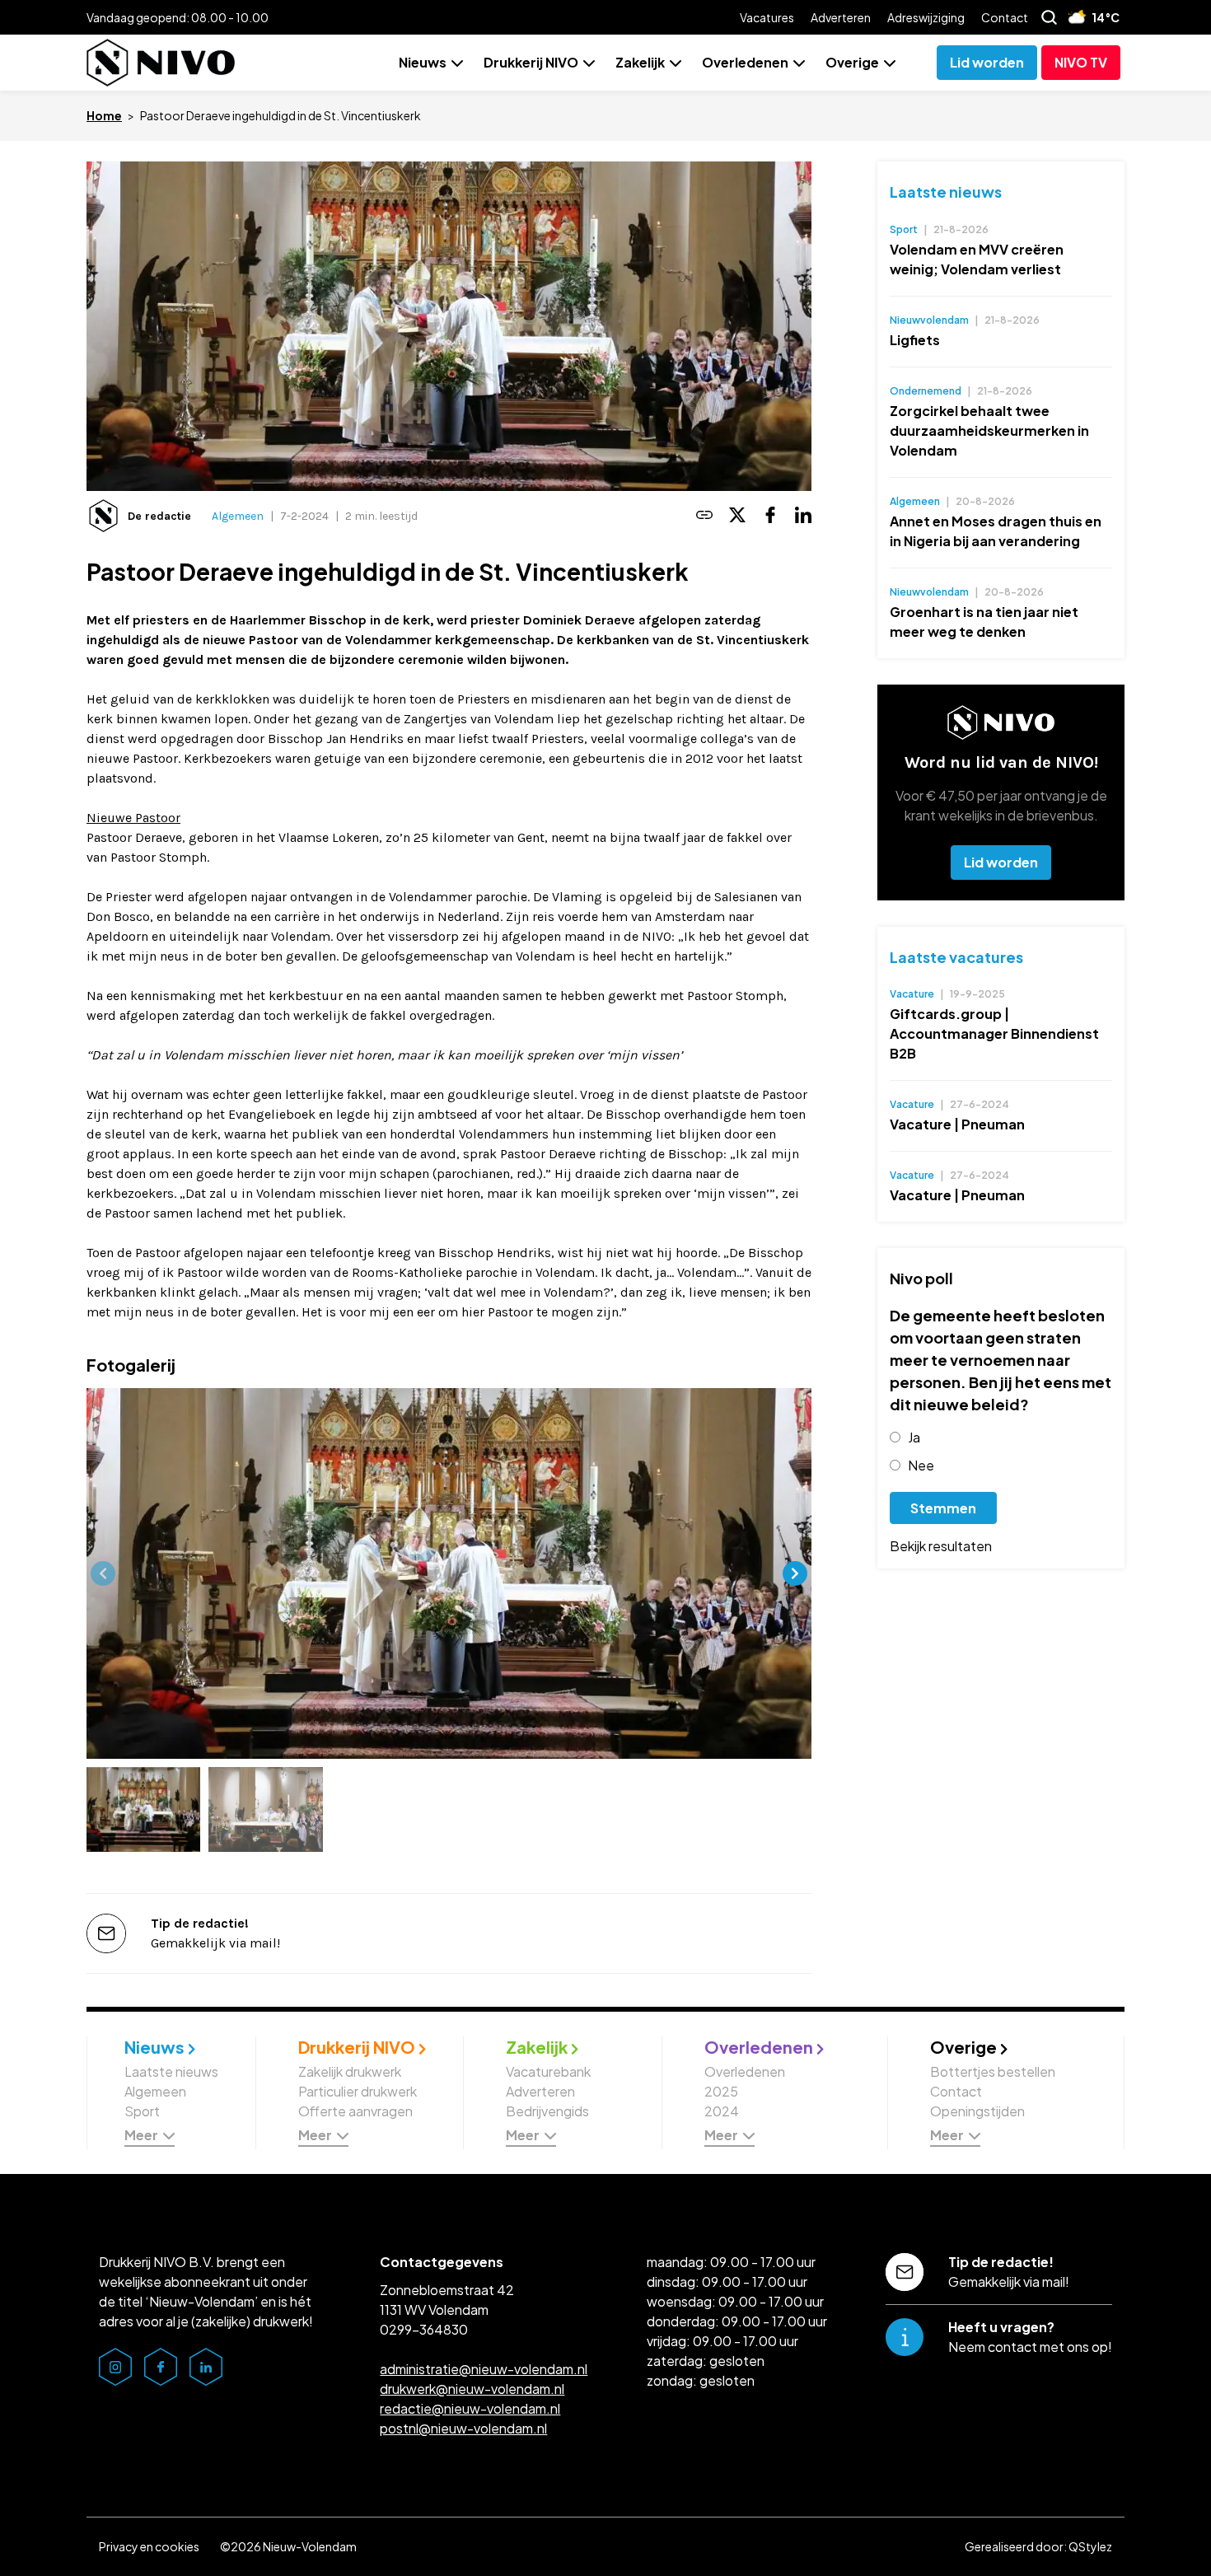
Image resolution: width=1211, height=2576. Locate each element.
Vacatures (767, 17)
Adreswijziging (926, 17)
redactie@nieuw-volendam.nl (470, 2408)
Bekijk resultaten (941, 1546)
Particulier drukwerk (358, 2091)
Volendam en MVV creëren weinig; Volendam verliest (977, 259)
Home (104, 115)
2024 (722, 2111)
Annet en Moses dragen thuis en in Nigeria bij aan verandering (996, 531)
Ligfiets (915, 340)
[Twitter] (737, 516)
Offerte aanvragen (355, 2111)
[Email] (704, 516)
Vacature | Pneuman (957, 1124)
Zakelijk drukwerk (350, 2071)
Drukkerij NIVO (531, 62)
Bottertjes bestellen (993, 2071)
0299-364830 (424, 2329)
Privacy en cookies (149, 2546)
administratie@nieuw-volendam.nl (484, 2369)
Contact (1005, 17)
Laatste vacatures (956, 957)
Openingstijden (977, 2111)
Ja (914, 1437)
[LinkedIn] (803, 516)
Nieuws (423, 62)
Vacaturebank (548, 2071)
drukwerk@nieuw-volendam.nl (472, 2389)
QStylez (1090, 2546)
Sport (142, 2111)
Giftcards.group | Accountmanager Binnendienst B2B (994, 1033)
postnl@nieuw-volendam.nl (463, 2428)
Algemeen (238, 516)
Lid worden (1001, 862)
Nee (921, 1465)
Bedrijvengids (547, 2111)
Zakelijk (640, 62)
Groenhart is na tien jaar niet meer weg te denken (984, 622)
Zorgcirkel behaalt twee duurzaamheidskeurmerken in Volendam (989, 430)
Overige (852, 62)
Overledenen (745, 62)
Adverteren (841, 17)
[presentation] (103, 1573)
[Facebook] (770, 516)
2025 (721, 2091)
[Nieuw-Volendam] (161, 63)
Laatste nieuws (946, 192)
